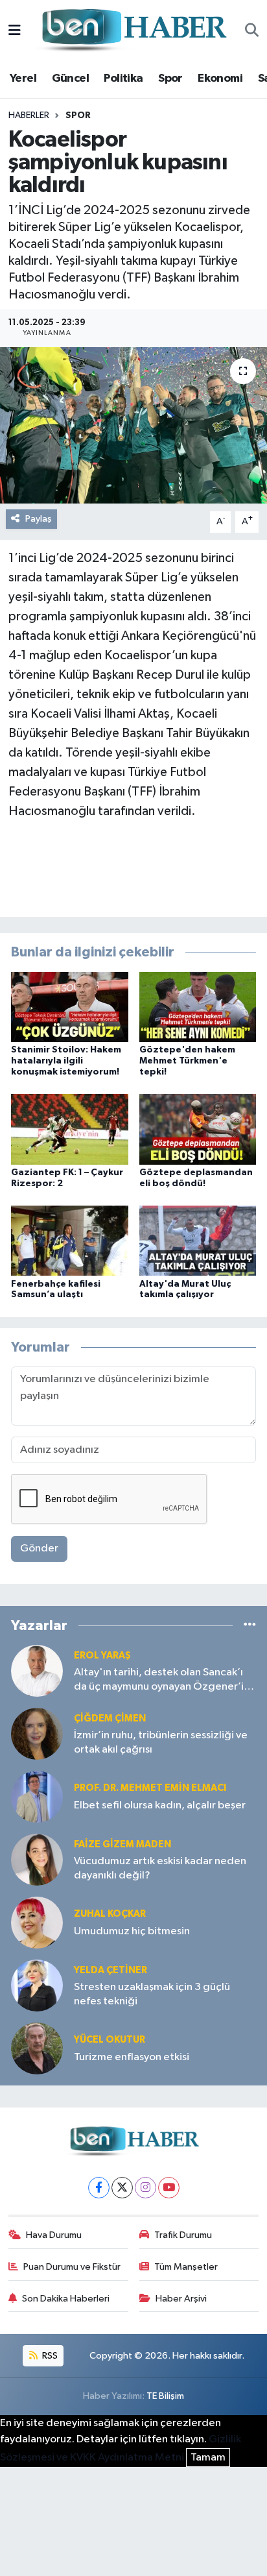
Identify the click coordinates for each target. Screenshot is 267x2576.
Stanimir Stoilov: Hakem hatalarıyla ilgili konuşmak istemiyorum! (66, 1061)
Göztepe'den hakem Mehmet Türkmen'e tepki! (187, 1061)
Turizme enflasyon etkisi (132, 2057)
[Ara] (252, 31)
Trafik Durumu (183, 2235)
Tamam (208, 2458)
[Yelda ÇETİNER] (37, 1985)
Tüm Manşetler (186, 2267)
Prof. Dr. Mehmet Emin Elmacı (150, 1788)
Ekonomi (220, 79)
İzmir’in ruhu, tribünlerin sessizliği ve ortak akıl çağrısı (161, 1742)
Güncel (70, 79)
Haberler (29, 115)
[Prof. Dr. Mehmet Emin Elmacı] (37, 1796)
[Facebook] (99, 2188)
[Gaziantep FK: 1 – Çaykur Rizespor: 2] (70, 1129)
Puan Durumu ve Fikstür (72, 2267)
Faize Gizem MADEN (122, 1844)
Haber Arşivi (181, 2299)
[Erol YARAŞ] (37, 1671)
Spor (170, 79)
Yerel (23, 79)
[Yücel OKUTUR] (37, 2048)
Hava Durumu (54, 2235)
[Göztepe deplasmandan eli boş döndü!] (198, 1129)
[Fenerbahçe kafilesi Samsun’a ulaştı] (70, 1240)
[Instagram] (145, 2188)
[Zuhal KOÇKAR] (37, 1922)
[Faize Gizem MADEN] (37, 1859)
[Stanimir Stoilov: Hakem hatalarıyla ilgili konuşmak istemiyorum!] (70, 1007)
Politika (123, 79)
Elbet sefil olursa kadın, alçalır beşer (160, 1805)
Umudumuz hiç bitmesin (132, 1931)
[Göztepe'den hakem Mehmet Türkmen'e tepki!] (198, 1007)
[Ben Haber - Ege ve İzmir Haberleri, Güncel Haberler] (133, 31)
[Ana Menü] (15, 31)
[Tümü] (250, 1625)
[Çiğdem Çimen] (37, 1733)
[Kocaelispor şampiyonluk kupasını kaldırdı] (133, 425)
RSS (49, 2356)
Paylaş (39, 519)
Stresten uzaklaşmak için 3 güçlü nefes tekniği (152, 1994)
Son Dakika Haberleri (66, 2299)
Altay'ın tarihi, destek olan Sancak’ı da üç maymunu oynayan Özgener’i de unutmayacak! (159, 1680)
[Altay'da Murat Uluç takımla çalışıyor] (198, 1240)
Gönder (39, 1549)
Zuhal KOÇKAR (110, 1914)
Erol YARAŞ (102, 1656)
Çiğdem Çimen (110, 1719)
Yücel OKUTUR (110, 2040)
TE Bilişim (165, 2396)
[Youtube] (169, 2188)
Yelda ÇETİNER (110, 1970)
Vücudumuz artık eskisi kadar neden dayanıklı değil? (160, 1868)
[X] (122, 2188)
